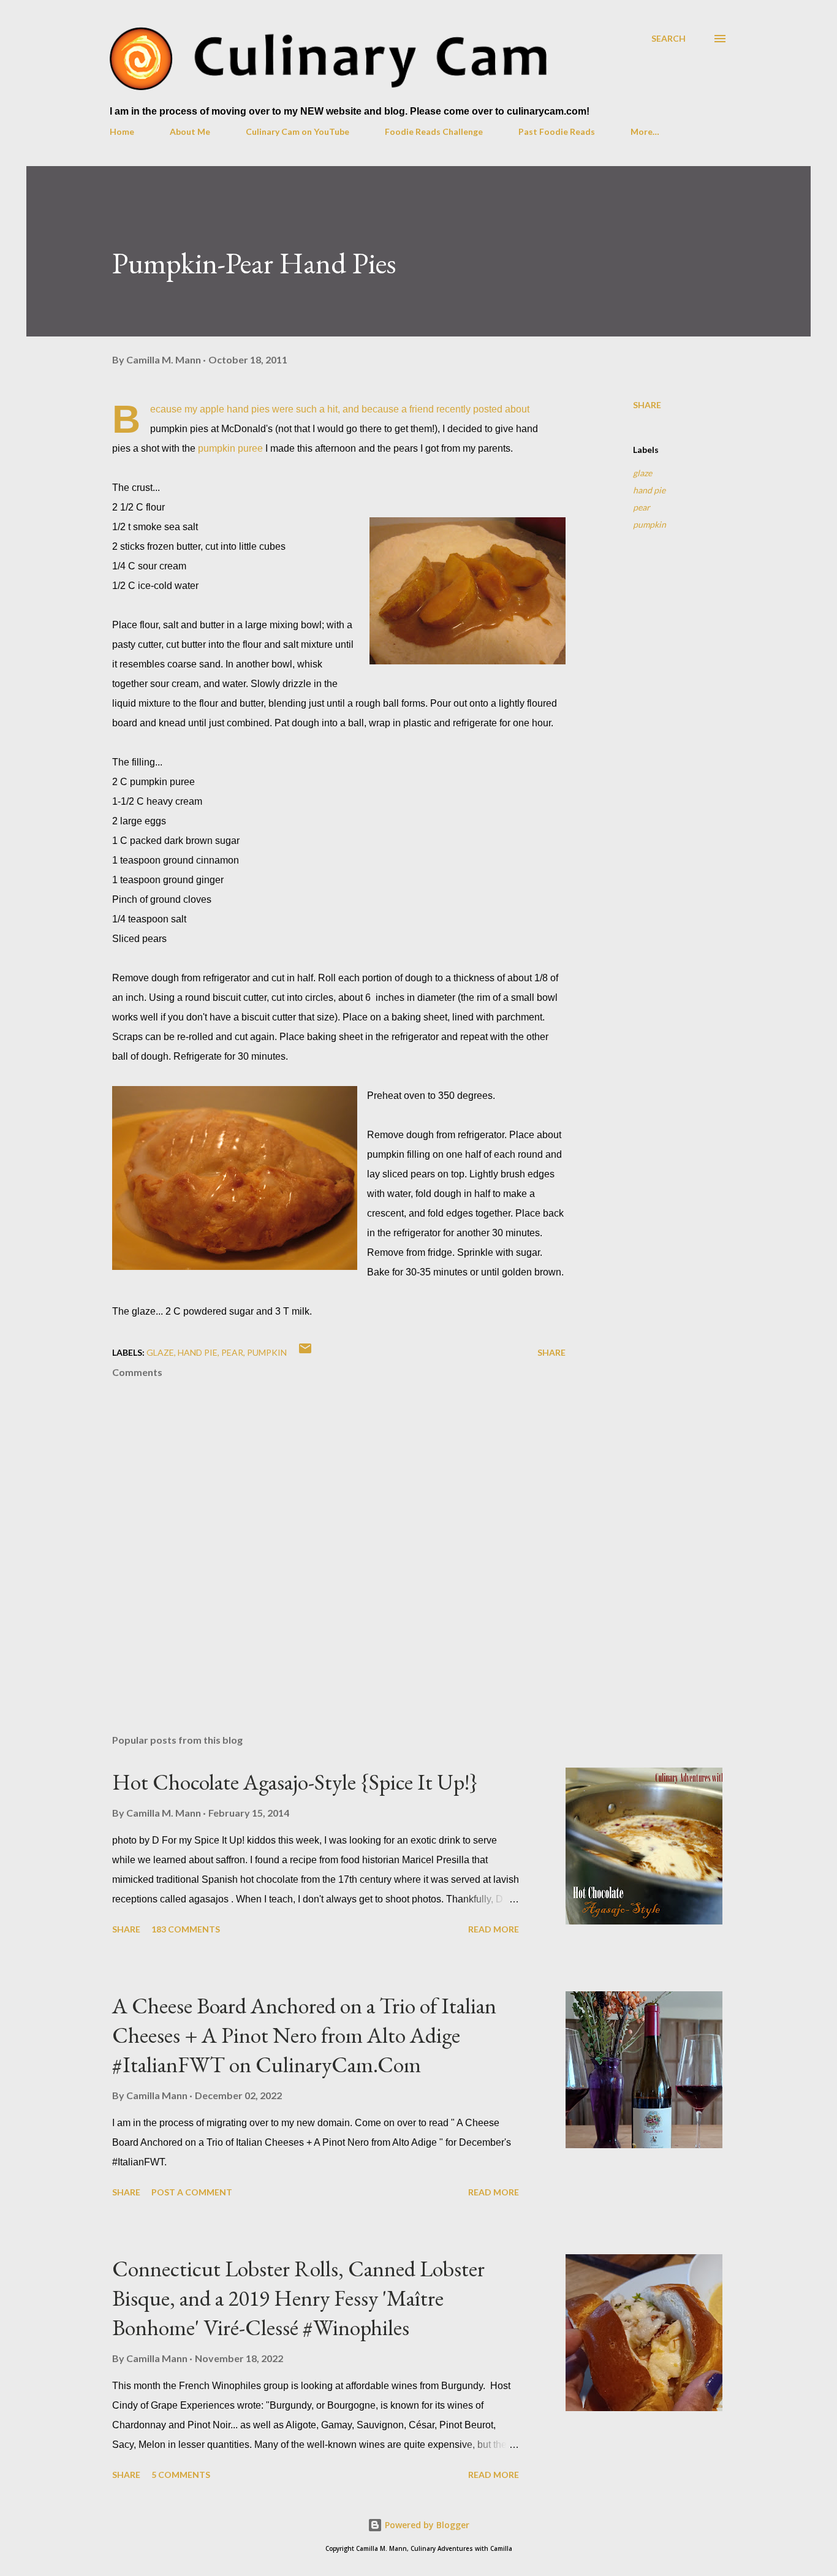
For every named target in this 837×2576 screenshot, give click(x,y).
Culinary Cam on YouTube (297, 131)
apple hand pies (235, 409)
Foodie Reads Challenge (434, 131)
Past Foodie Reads (557, 131)
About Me (190, 131)
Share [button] (647, 405)
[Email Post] (305, 1352)
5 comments (181, 2475)
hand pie (649, 490)
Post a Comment (192, 2192)
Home (122, 131)
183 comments (186, 1929)
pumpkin (650, 524)
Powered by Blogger (426, 2525)
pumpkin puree (230, 448)
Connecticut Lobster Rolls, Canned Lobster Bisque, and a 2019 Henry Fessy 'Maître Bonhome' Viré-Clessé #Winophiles (298, 2298)
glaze (642, 473)
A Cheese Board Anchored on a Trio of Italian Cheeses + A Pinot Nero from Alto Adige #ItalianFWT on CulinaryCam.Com (304, 2035)
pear (642, 507)
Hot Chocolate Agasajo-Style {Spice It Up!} (295, 1782)
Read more (494, 1929)
